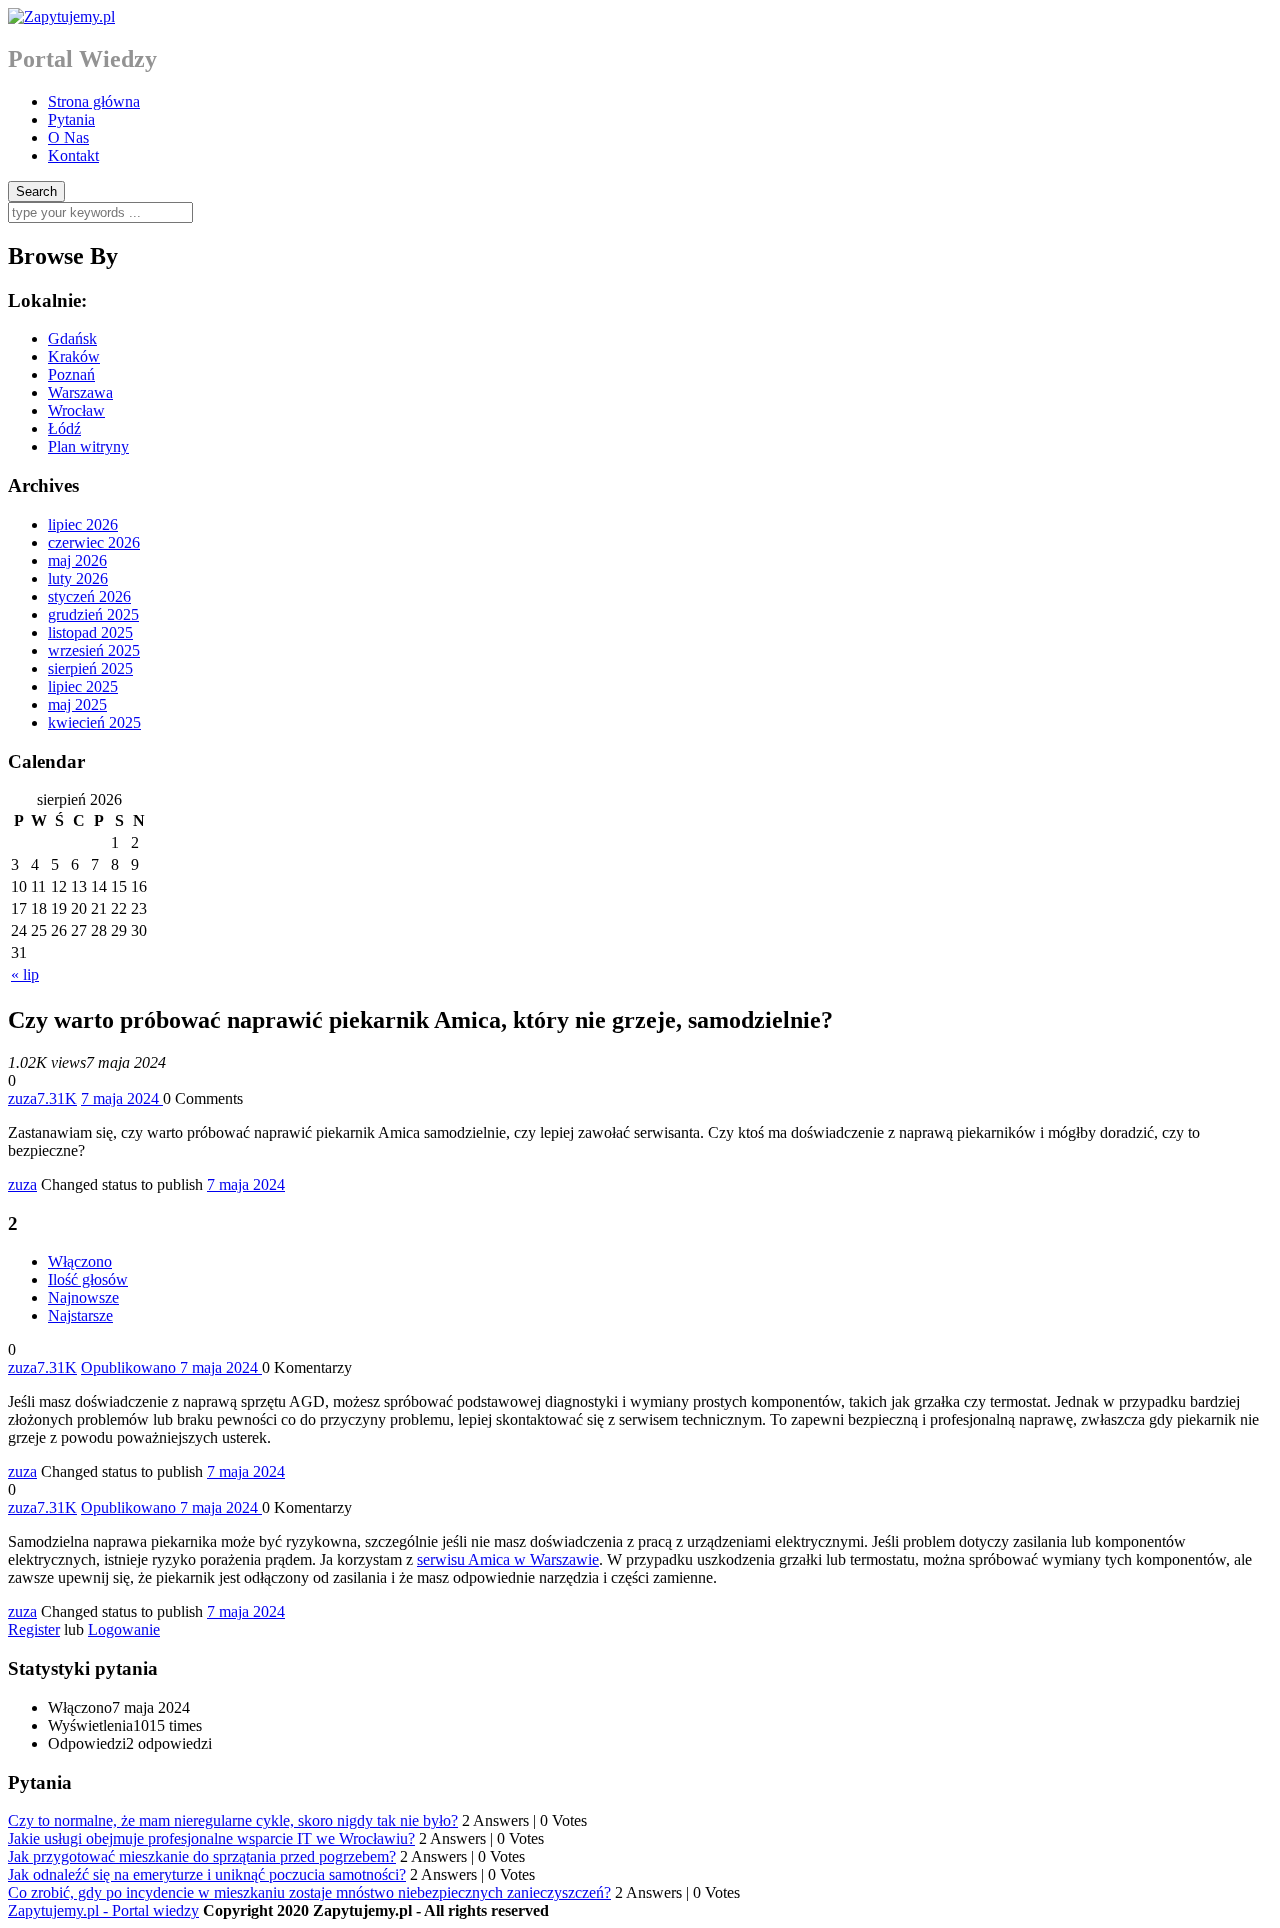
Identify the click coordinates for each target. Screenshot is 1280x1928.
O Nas (68, 137)
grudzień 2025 (93, 614)
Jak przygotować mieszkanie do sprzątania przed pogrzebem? (202, 1856)
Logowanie (124, 1629)
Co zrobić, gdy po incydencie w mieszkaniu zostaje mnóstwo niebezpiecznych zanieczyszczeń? (309, 1892)
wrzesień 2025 (94, 650)
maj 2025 (77, 704)
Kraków (74, 356)
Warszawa (80, 392)
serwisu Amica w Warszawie (508, 1559)
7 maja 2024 (246, 1184)
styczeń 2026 (89, 596)
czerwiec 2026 (94, 542)
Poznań (71, 374)
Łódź (64, 428)
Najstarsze (80, 1315)
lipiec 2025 (83, 686)
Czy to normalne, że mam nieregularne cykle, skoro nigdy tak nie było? (233, 1820)
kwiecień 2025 (94, 722)
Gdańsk (72, 338)
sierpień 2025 (90, 668)
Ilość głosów (88, 1279)
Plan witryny (88, 446)
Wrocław (76, 410)
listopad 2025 (90, 632)
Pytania (71, 119)
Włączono (80, 1261)
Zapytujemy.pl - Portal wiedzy (103, 1910)
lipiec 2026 (83, 524)
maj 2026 (77, 560)
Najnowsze (83, 1297)
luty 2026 (78, 578)
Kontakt (73, 155)
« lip (25, 974)
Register (34, 1629)
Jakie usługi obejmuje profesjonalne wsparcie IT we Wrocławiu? (211, 1838)
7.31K (57, 1098)
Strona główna (94, 101)
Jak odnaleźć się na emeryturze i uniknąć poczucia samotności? (207, 1874)
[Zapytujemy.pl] (61, 16)
